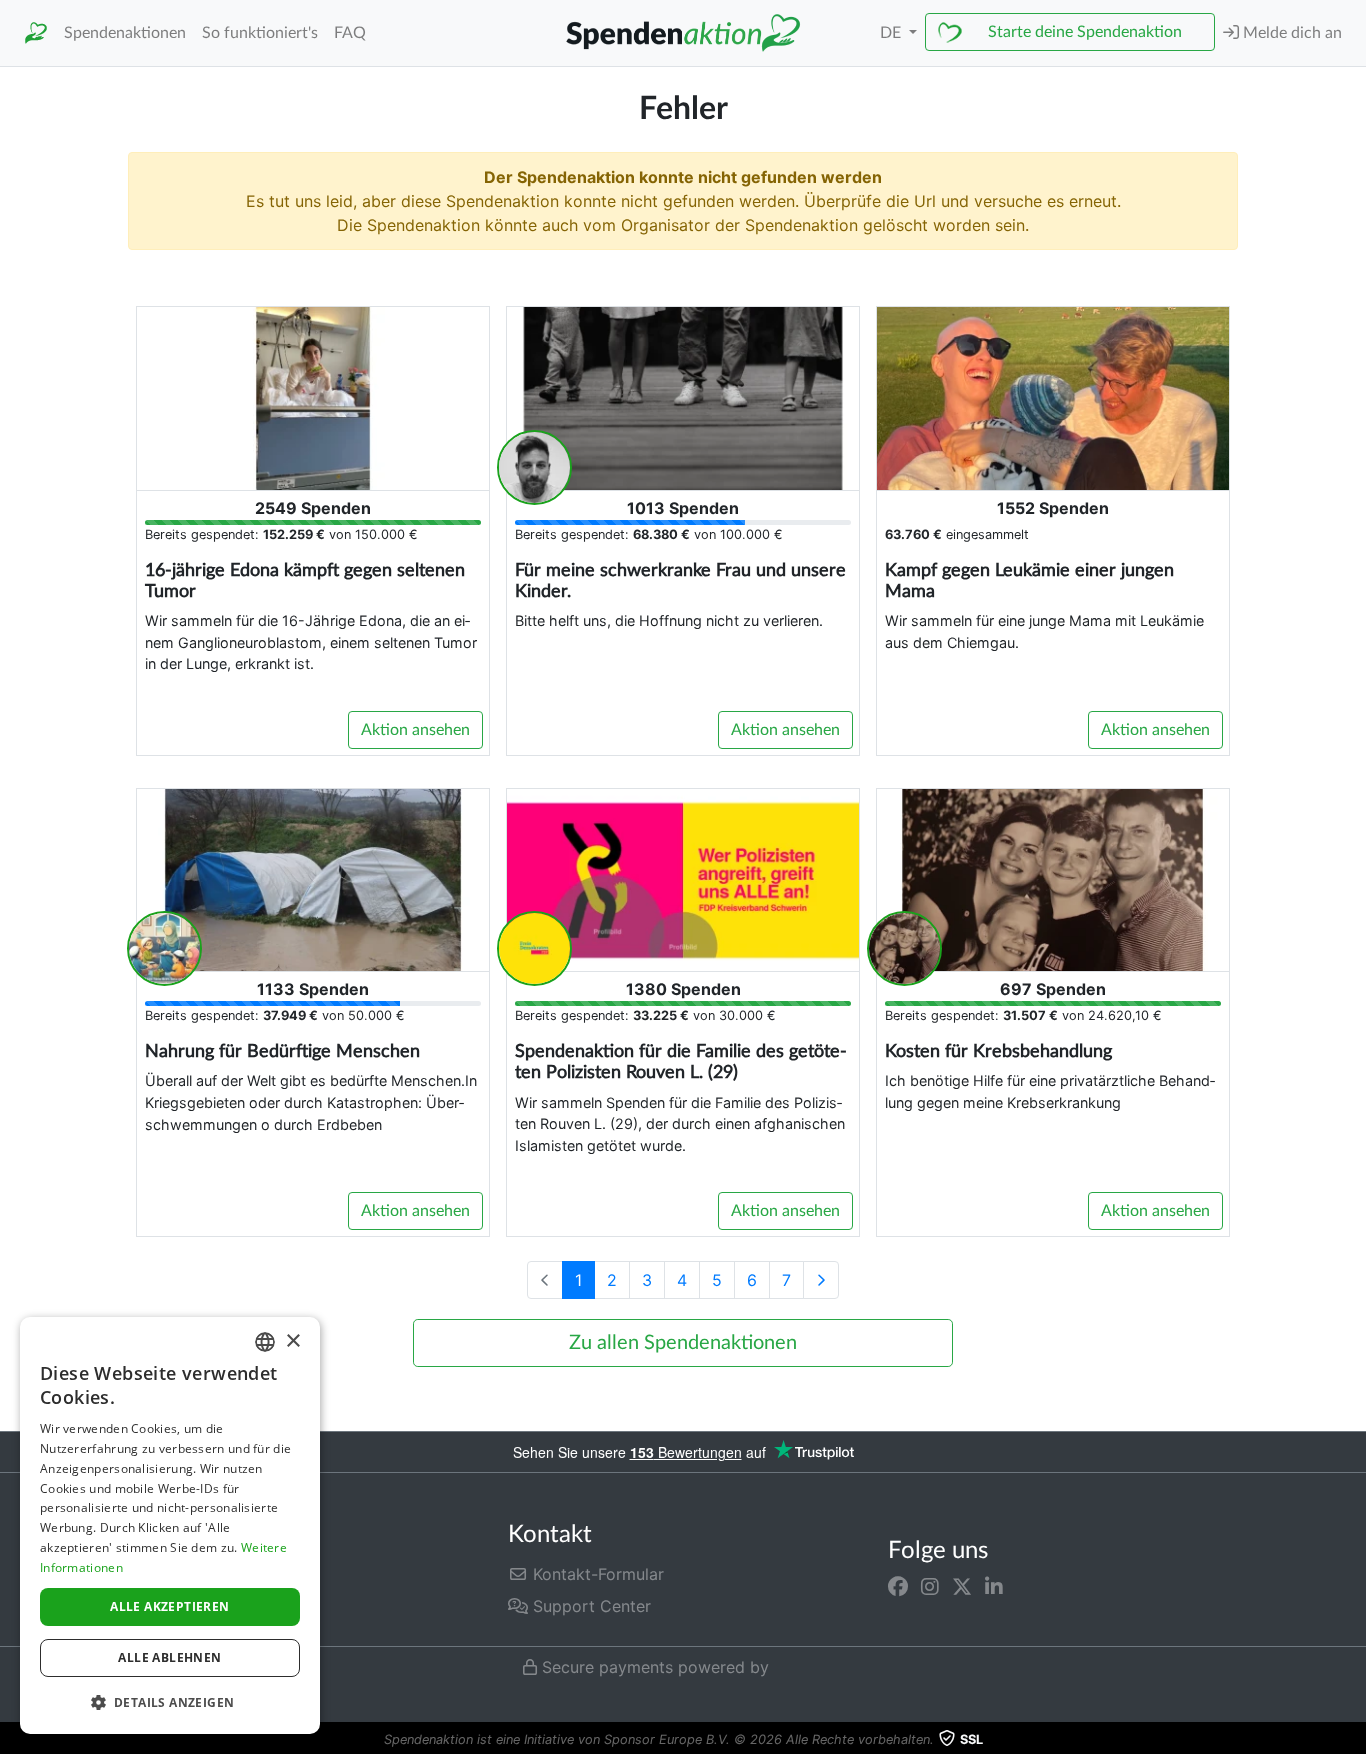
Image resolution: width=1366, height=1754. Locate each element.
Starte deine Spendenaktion (1085, 32)
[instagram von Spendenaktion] (930, 1586)
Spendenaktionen (125, 33)
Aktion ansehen (415, 730)
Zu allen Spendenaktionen (683, 1343)
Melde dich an (1290, 33)
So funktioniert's (260, 33)
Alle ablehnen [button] (169, 1657)
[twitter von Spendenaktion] (962, 1586)
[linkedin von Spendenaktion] (994, 1586)
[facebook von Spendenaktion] (898, 1586)
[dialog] (170, 1525)
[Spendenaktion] (36, 33)
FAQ (350, 33)
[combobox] (265, 1342)
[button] (170, 1702)
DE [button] (892, 33)
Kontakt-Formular (596, 1574)
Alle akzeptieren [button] (169, 1606)
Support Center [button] (589, 1606)
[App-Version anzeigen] (1352, 1740)
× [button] (292, 1341)
